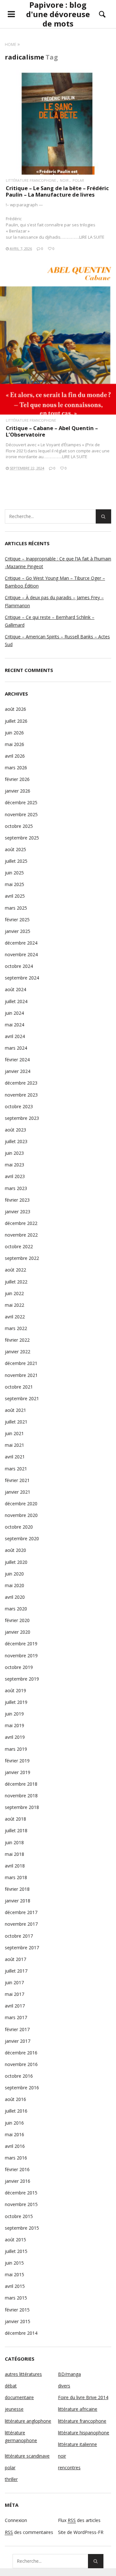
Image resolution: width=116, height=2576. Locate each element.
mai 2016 (15, 2134)
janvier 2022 (18, 1352)
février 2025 (17, 920)
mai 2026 (15, 744)
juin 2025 (14, 873)
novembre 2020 (21, 1515)
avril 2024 (15, 1036)
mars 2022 (16, 1328)
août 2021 (15, 1410)
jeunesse (14, 2409)
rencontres (69, 2468)
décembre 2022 (21, 1223)
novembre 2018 (21, 1796)
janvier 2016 (18, 2181)
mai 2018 (15, 1854)
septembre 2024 (22, 978)
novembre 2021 (21, 1375)
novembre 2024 (21, 954)
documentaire (19, 2397)
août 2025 (15, 849)
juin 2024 (14, 1013)
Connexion (16, 2520)
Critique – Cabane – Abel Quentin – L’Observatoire (52, 431)
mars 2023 (16, 1188)
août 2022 (15, 1270)
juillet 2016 (16, 2111)
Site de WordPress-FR (81, 2532)
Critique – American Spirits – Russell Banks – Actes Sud (57, 640)
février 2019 (17, 1761)
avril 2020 (15, 1597)
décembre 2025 (21, 802)
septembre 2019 (22, 1679)
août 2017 (15, 1959)
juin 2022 (14, 1293)
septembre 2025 (22, 838)
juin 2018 (14, 1842)
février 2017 (17, 2029)
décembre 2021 (21, 1363)
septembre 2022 (22, 1258)
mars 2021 (16, 1469)
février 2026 (17, 779)
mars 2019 (16, 1749)
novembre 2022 (21, 1235)
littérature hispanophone (84, 2433)
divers (64, 2386)
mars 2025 (16, 908)
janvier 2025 (18, 931)
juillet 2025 (16, 861)
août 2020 (15, 1550)
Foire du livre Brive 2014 (83, 2397)
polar (78, 180)
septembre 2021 (22, 1398)
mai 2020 (15, 1585)
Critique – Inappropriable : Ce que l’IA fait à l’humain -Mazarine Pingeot (58, 563)
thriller (11, 2479)
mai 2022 (15, 1305)
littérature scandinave (27, 2456)
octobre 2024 (19, 966)
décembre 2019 (21, 1644)
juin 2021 (14, 1433)
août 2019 (15, 1690)
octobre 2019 (19, 1667)
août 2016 (15, 2099)
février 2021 (17, 1480)
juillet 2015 (16, 2251)
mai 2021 (15, 1445)
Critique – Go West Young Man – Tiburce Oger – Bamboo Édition (55, 582)
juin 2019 (14, 1714)
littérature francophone (31, 180)
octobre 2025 (19, 826)
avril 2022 (15, 1317)
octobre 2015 (19, 2216)
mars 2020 (16, 1609)
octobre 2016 (19, 2076)
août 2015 (15, 2240)
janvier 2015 (18, 2321)
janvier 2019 (18, 1772)
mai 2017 (15, 1994)
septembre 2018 (22, 1807)
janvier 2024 (18, 1071)
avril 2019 (15, 1737)
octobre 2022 (19, 1246)
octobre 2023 (19, 1106)
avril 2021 (15, 1457)
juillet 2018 (16, 1830)
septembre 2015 (22, 2228)
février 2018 (17, 1889)
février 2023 (17, 1200)
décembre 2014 (21, 2333)
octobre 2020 (19, 1527)
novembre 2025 (21, 814)
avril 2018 (15, 1866)
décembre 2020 (21, 1504)
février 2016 (17, 2169)
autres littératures (23, 2374)
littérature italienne (77, 2444)
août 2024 (15, 989)
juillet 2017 (16, 1971)
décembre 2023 (21, 1083)
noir (64, 180)
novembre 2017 (21, 1924)
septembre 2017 (22, 1948)
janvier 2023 (18, 1212)
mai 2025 (15, 884)
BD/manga (69, 2374)
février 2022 (17, 1340)
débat (11, 2386)
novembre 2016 (21, 2064)
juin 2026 (14, 733)
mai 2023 (15, 1165)
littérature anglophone (28, 2421)
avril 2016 (15, 2146)
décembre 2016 (21, 2053)
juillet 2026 (16, 721)
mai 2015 (15, 2274)
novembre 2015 (21, 2204)
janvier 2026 (18, 791)
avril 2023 (15, 1176)
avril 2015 (15, 2286)
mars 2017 (16, 2017)
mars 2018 (16, 1877)
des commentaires (29, 2532)
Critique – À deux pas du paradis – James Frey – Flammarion (54, 601)
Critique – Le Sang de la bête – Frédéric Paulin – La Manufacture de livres (57, 191)
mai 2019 (15, 1725)
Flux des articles (79, 2520)
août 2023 (15, 1130)
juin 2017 (14, 1982)
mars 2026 (16, 768)
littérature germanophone (21, 2436)
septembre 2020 (22, 1538)
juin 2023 (14, 1153)
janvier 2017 (18, 2041)
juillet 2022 (16, 1282)
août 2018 (15, 1819)
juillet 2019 (16, 1702)
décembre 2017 (21, 1912)
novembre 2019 (21, 1656)
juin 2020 (14, 1574)
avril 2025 (15, 896)
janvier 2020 (18, 1632)
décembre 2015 (21, 2193)
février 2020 (17, 1620)
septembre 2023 (22, 1118)
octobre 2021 (19, 1387)
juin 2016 (14, 2123)
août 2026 (15, 709)
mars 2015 (16, 2298)
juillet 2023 (16, 1141)
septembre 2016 (22, 2088)
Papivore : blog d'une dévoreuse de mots (58, 14)
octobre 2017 (19, 1936)
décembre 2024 (21, 943)
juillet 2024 (16, 1001)
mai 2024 (15, 1025)
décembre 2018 (21, 1784)
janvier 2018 (18, 1901)
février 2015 (17, 2310)
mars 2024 (16, 1048)
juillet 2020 (16, 1562)
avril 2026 (15, 756)
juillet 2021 (16, 1422)
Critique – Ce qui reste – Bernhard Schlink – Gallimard (50, 621)
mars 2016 (16, 2158)
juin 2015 (14, 2263)
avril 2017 (15, 2006)
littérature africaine (78, 2409)
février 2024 (17, 1060)
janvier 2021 (18, 1492)
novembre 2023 (21, 1095)
